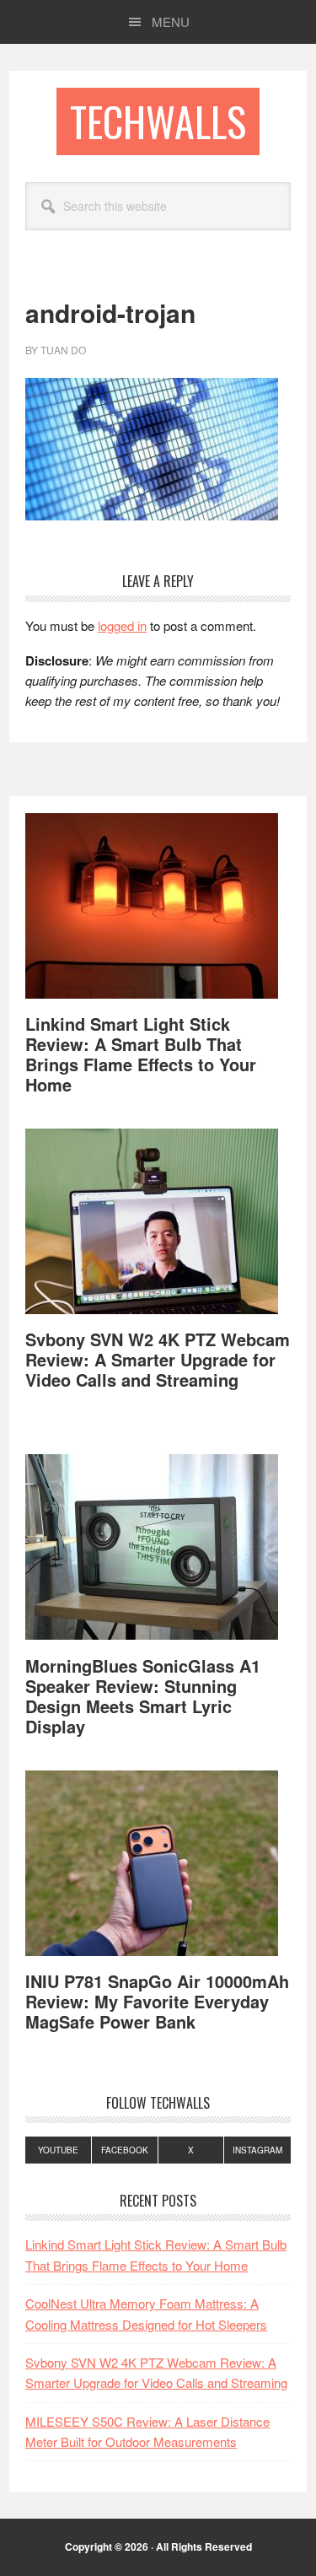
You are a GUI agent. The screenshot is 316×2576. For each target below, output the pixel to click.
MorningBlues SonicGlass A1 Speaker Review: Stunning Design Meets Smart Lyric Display (143, 1696)
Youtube (58, 2150)
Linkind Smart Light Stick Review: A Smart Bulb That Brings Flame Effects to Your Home (141, 1054)
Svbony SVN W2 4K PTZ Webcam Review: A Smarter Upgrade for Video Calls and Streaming (158, 1359)
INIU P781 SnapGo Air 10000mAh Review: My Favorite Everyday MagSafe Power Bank (157, 2001)
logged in (122, 625)
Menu (171, 22)
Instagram (257, 2150)
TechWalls (158, 121)
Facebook (125, 2150)
